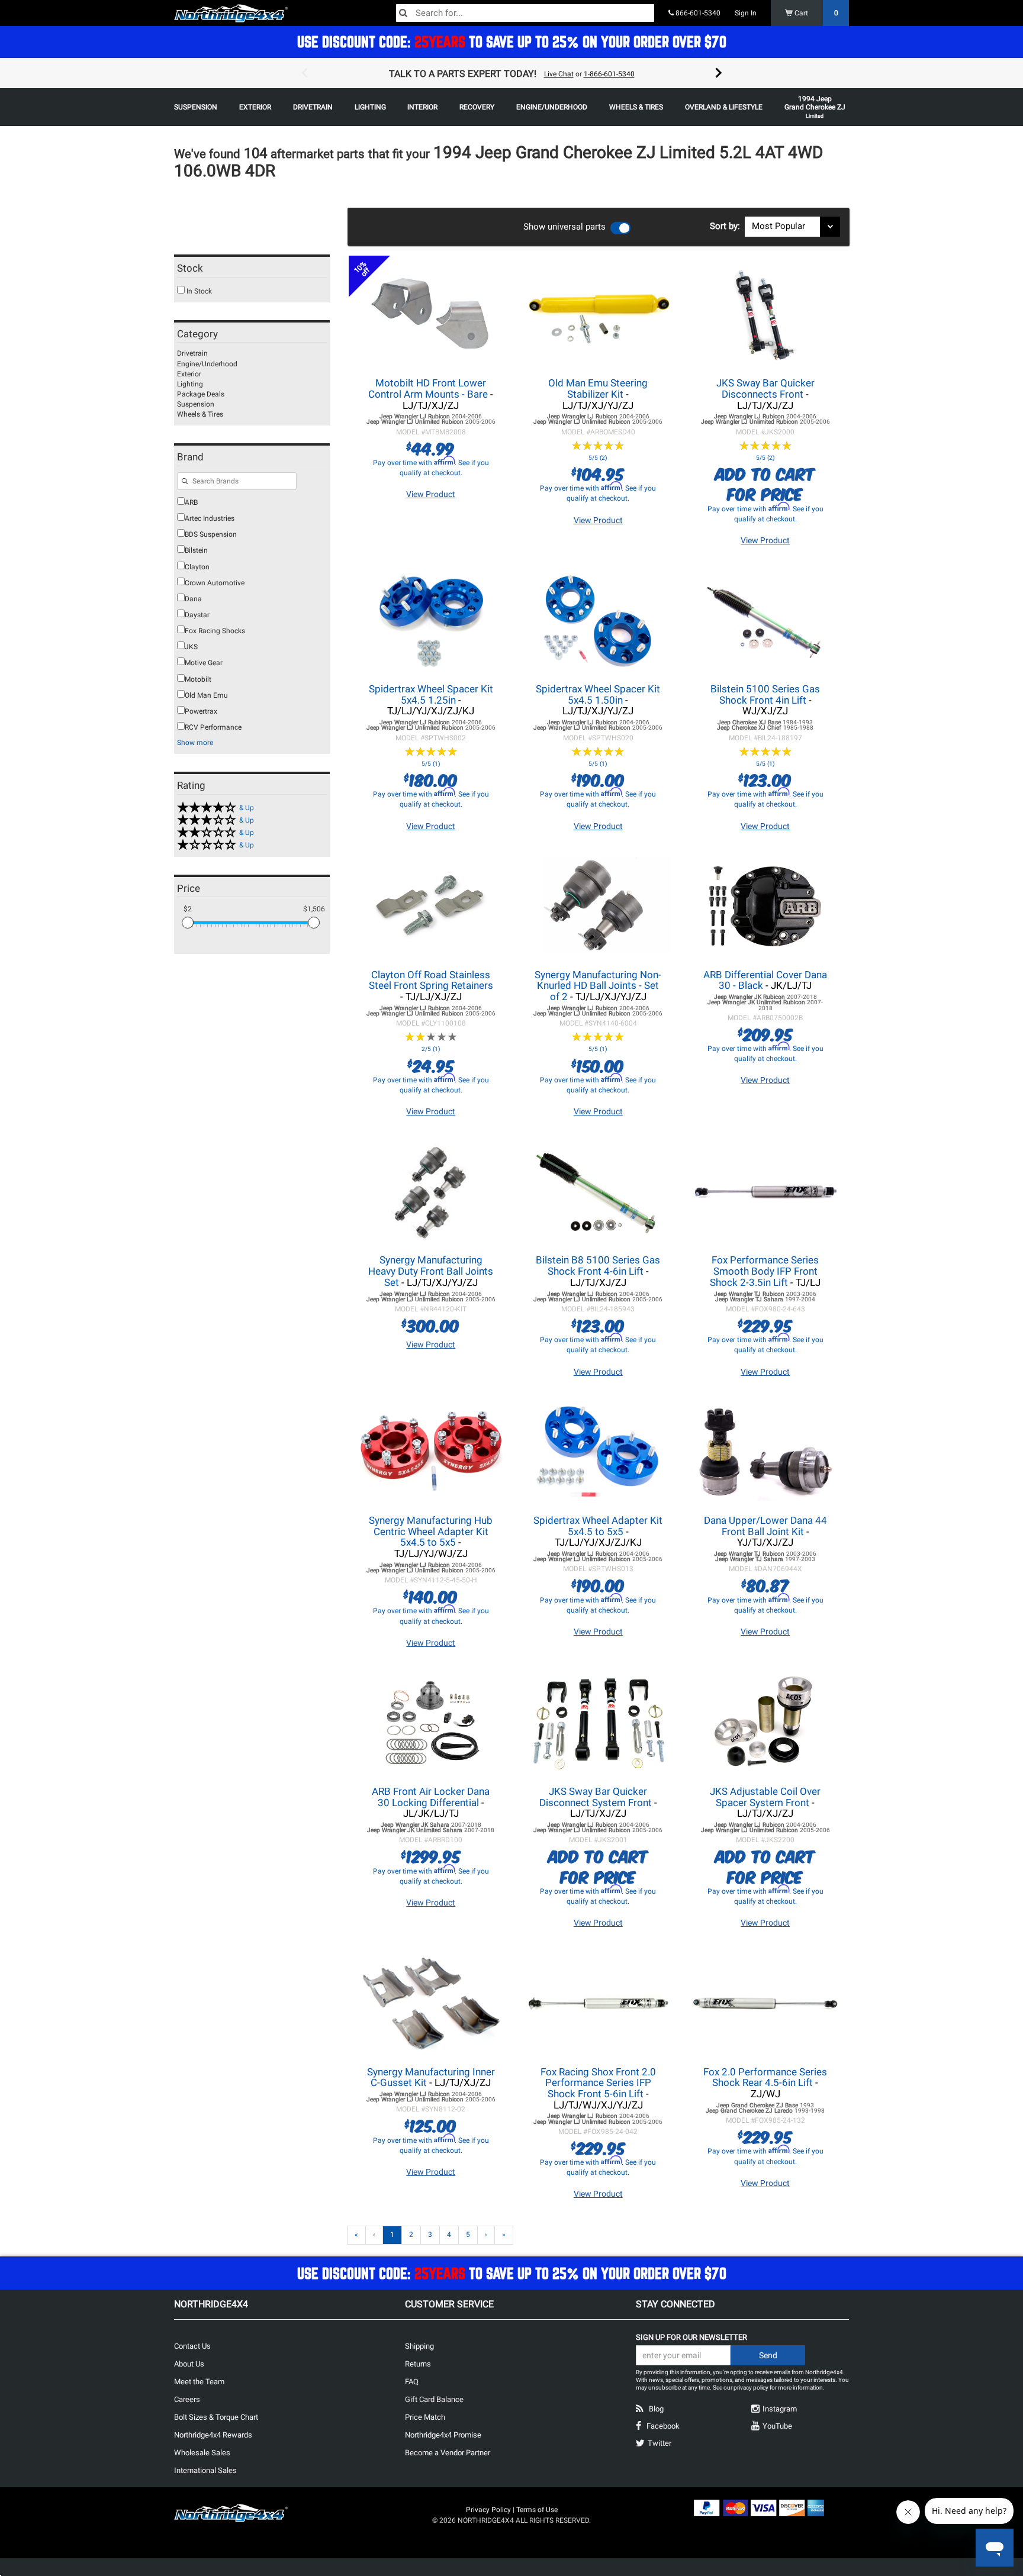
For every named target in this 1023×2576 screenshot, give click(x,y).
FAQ (412, 2382)
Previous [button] (304, 73)
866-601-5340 (697, 13)
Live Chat (559, 74)
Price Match (425, 2417)
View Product (431, 494)
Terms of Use (537, 2510)
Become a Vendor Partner (448, 2453)
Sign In (746, 13)
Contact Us (192, 2346)
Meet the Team (199, 2382)
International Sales (205, 2470)
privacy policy (751, 2388)
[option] (511, 73)
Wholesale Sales (202, 2453)
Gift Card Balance (434, 2399)
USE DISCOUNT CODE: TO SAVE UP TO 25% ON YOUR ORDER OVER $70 (512, 42)
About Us (189, 2364)
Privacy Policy (488, 2510)
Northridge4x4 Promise (443, 2435)
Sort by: (727, 226)
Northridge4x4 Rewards (213, 2435)
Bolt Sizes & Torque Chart (216, 2417)
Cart (815, 13)
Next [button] (719, 73)
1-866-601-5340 (609, 74)
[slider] (188, 923)
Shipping (419, 2346)
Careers (187, 2399)
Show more (195, 743)
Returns (418, 2364)
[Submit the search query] (185, 482)
